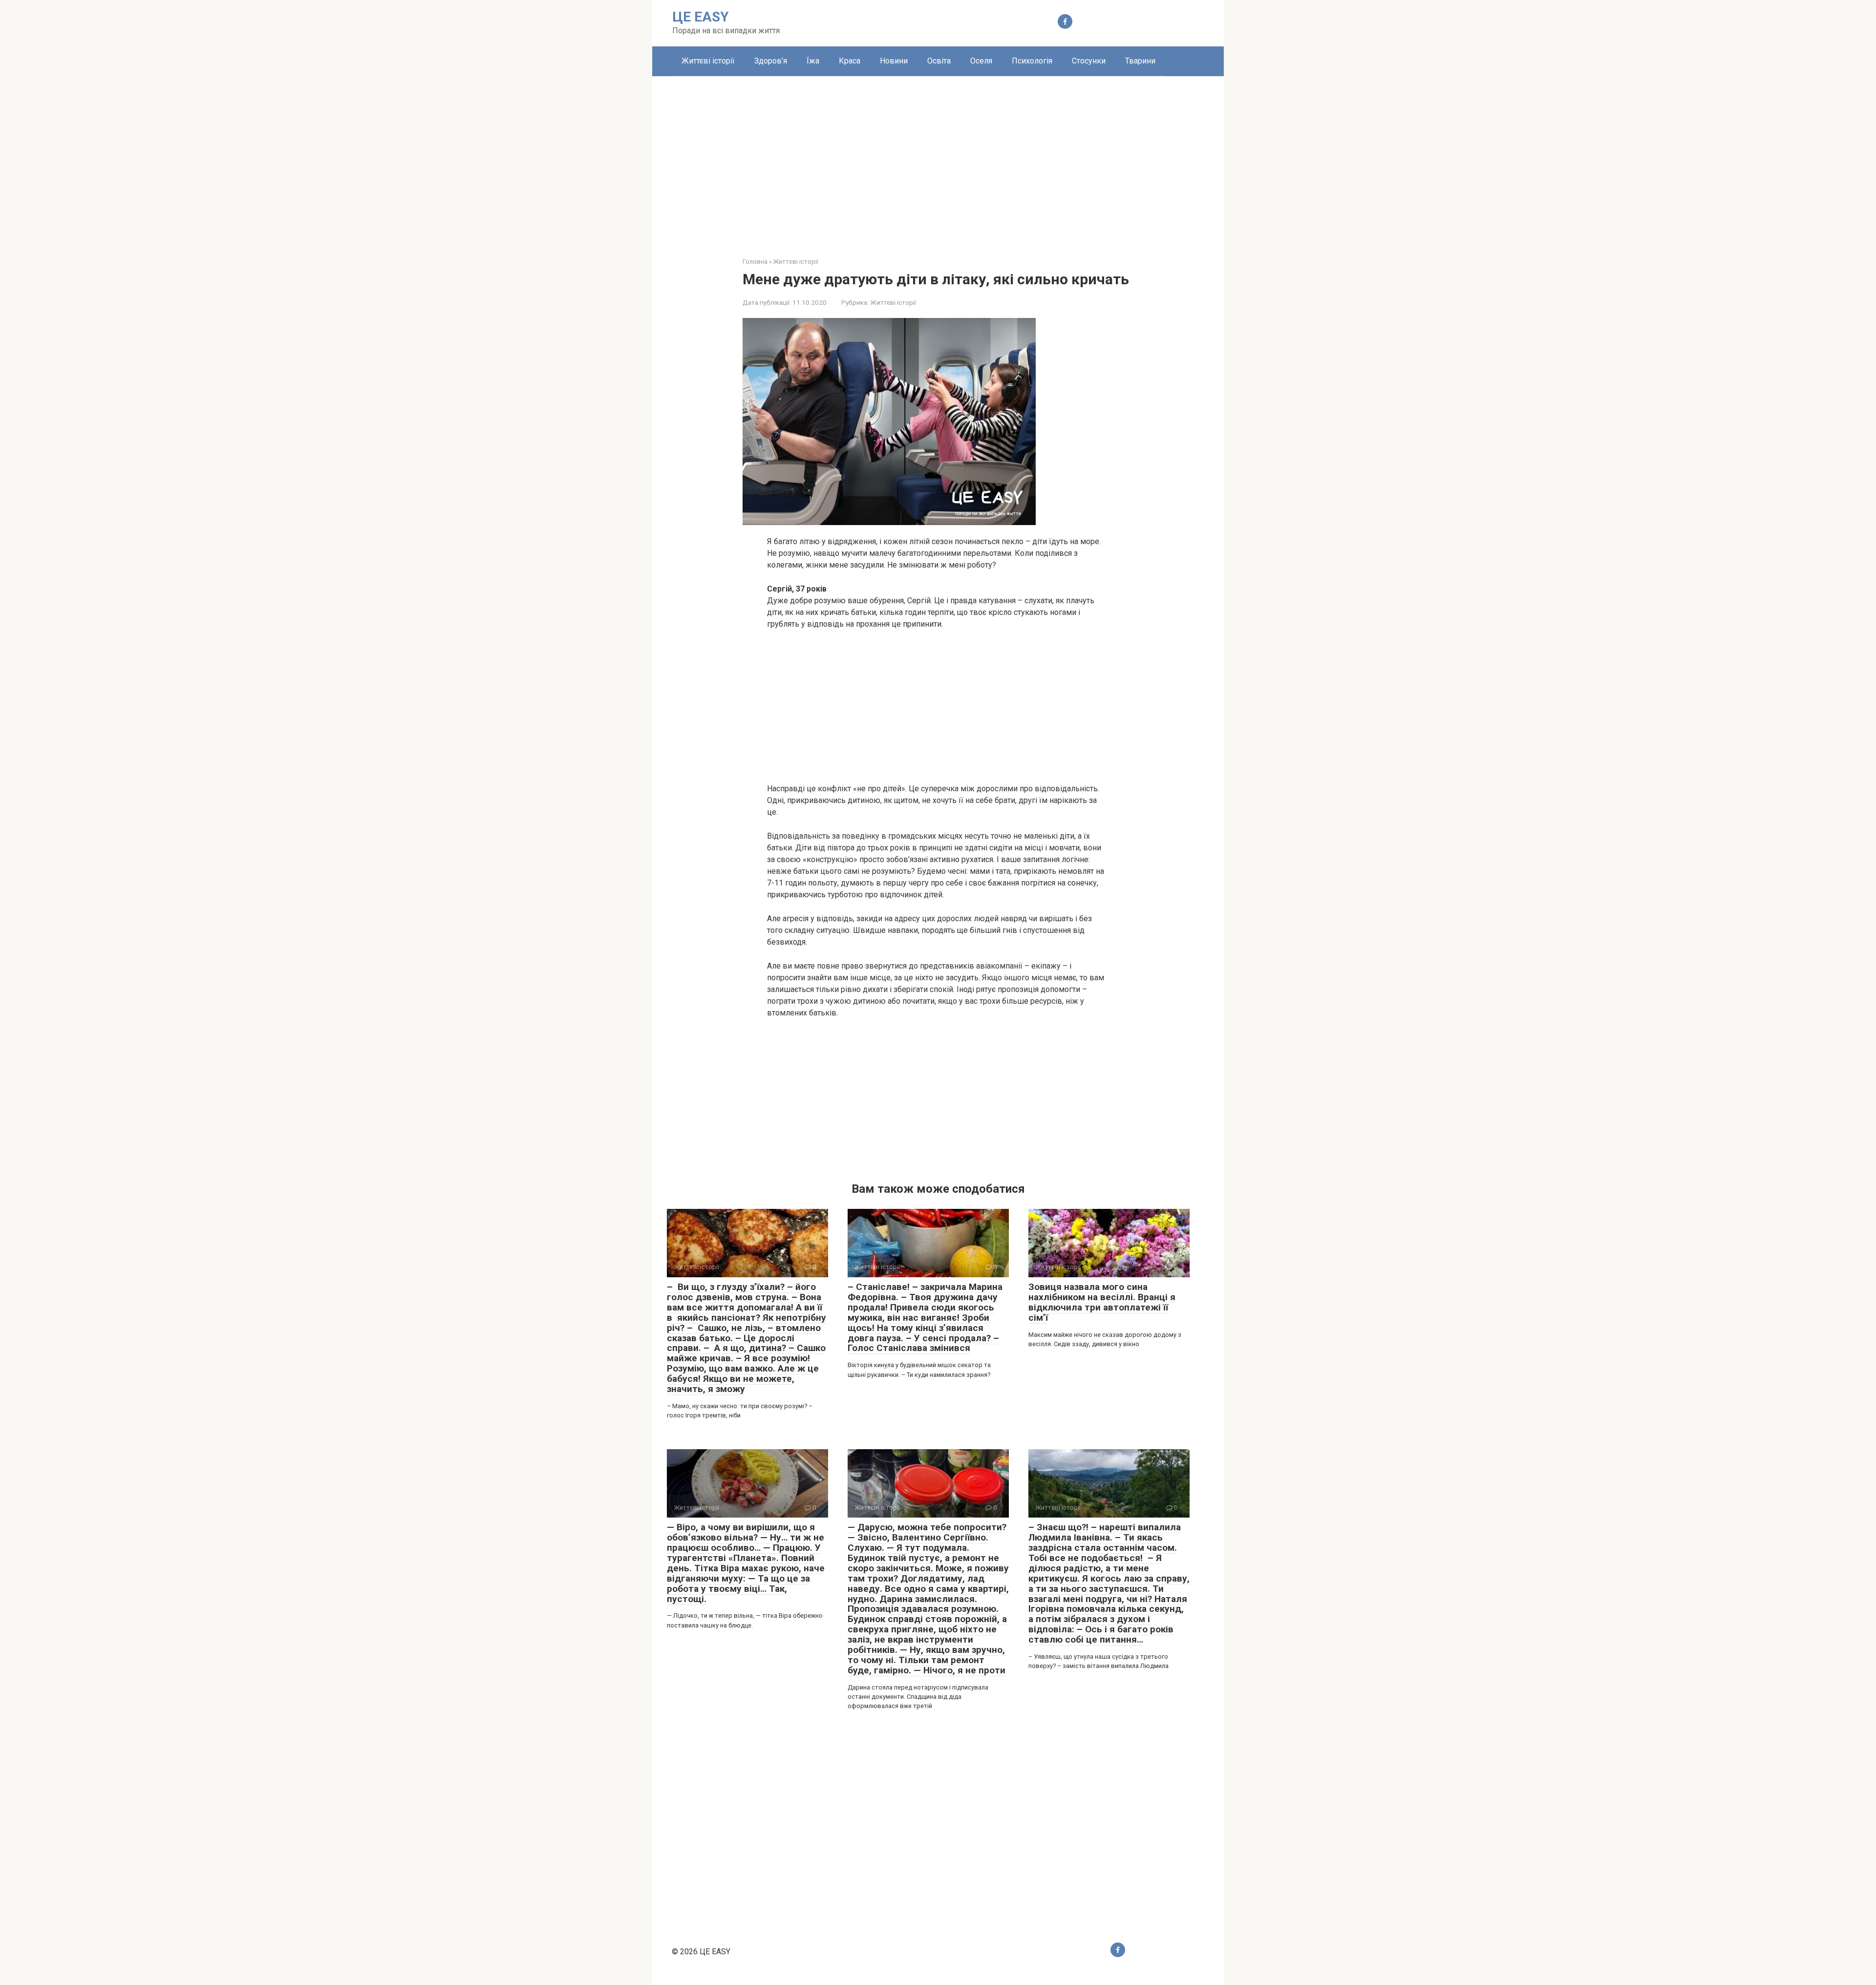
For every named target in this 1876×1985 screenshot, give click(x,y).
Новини (894, 61)
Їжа (813, 61)
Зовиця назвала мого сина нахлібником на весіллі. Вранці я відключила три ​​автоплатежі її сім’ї (1102, 1302)
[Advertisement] (938, 159)
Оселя (981, 61)
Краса (850, 61)
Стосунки (1089, 61)
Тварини (1140, 61)
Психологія (1032, 61)
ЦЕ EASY (701, 17)
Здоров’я (771, 61)
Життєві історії (708, 61)
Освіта (939, 61)
